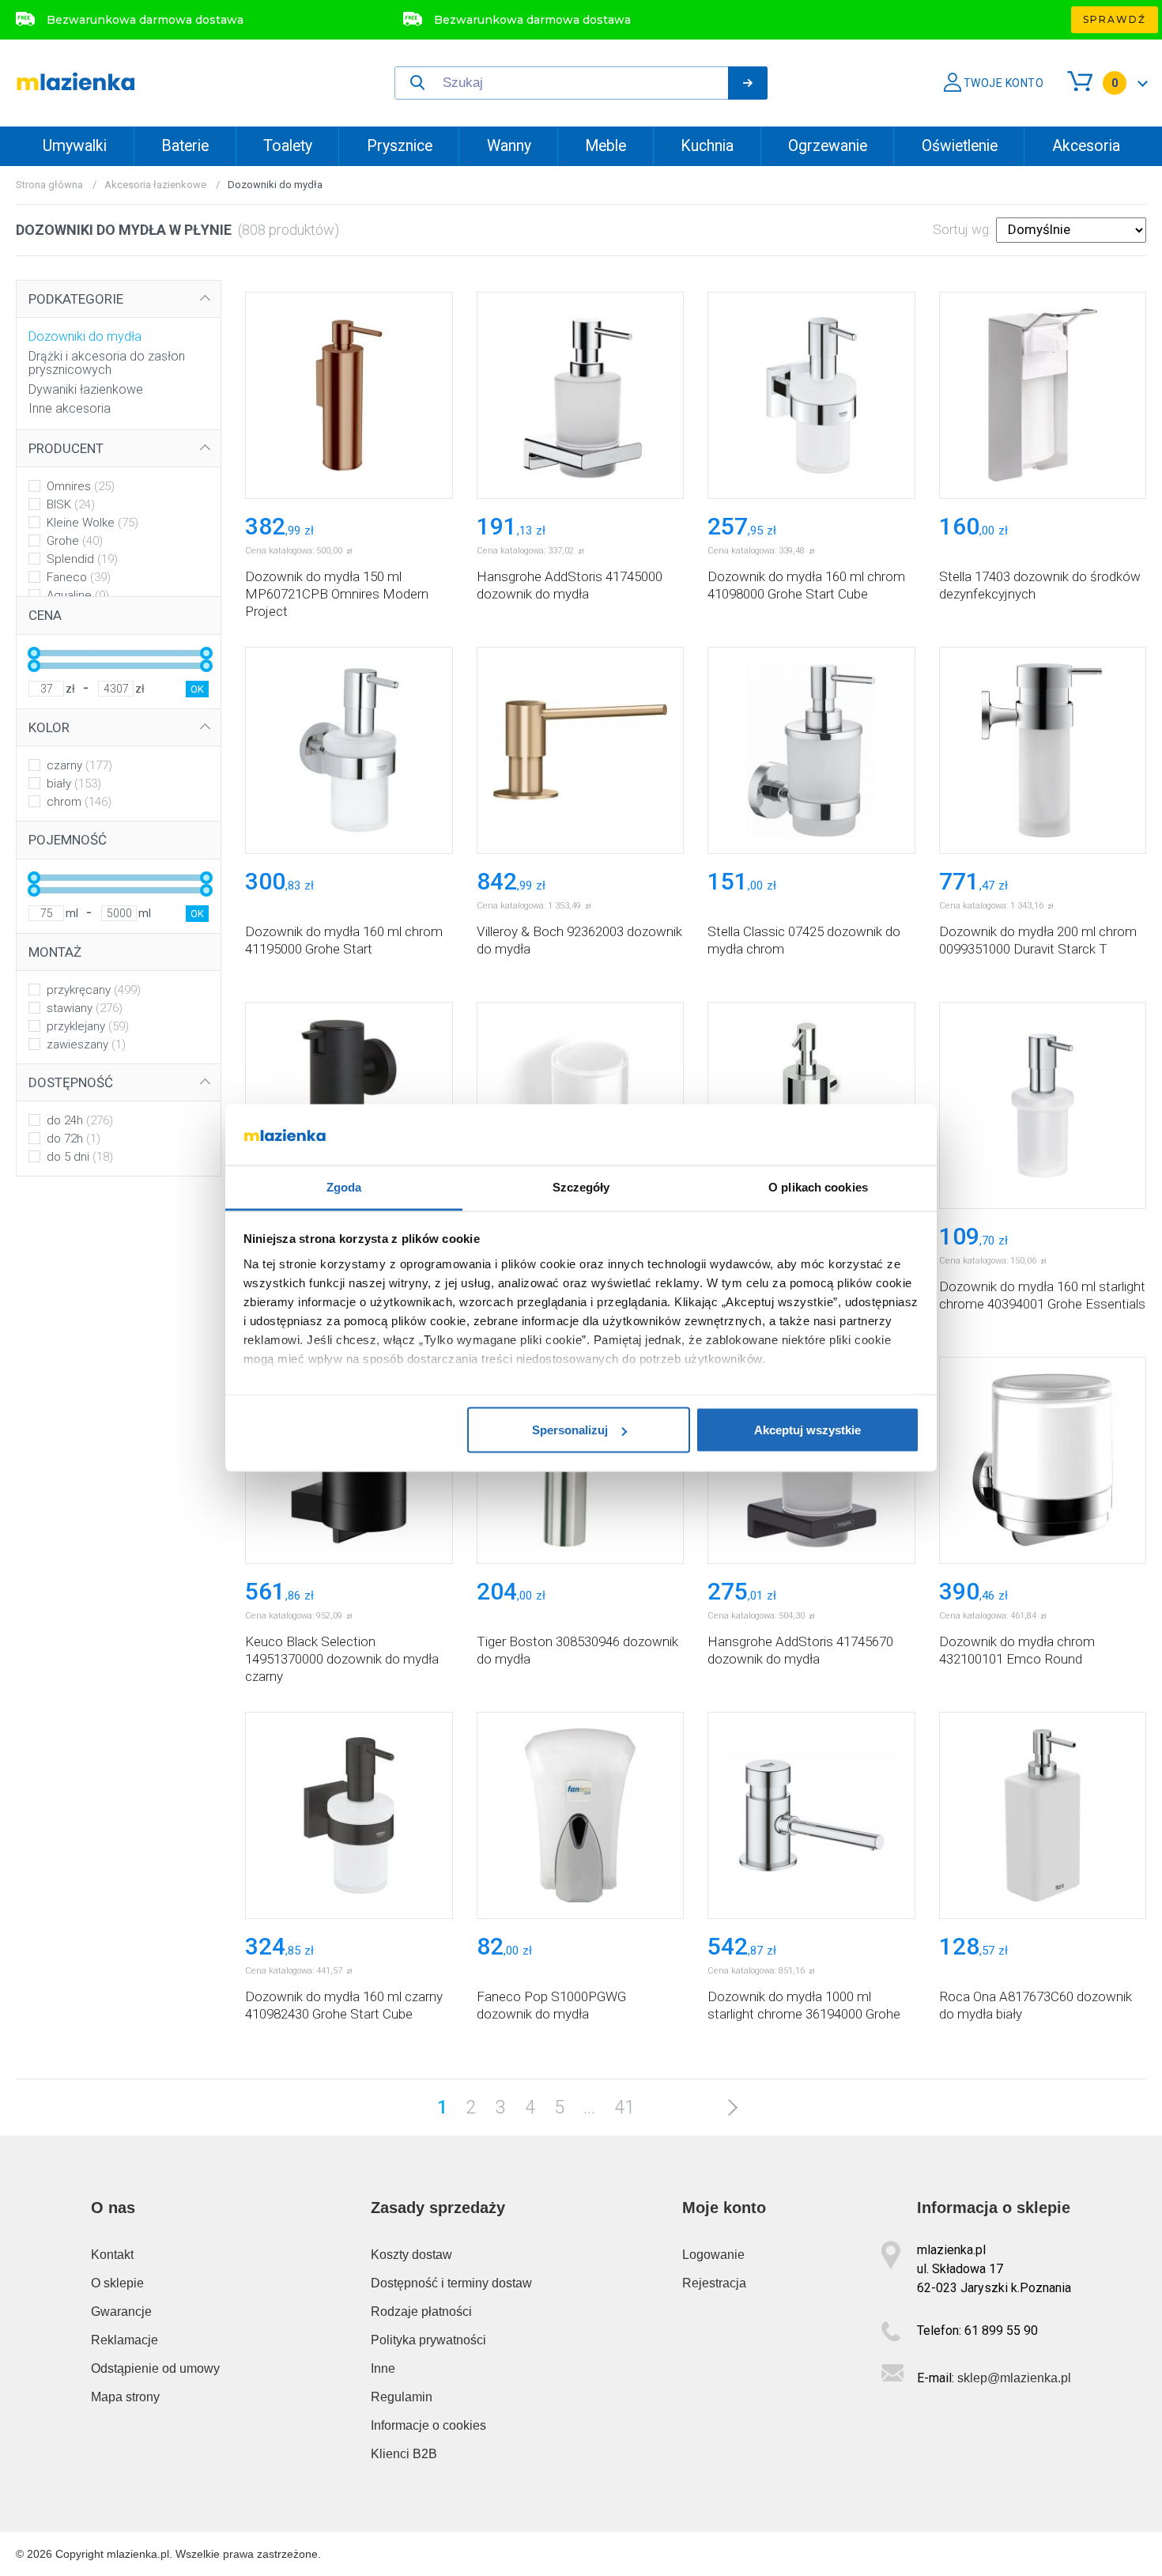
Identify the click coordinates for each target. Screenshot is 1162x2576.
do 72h (74, 1139)
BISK (71, 504)
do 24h (80, 1120)
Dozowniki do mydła (85, 336)
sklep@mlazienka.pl (1014, 2378)
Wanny (509, 146)
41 (624, 2108)
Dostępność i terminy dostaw (451, 2283)
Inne (383, 2368)
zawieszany (86, 1044)
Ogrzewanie (828, 146)
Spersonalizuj (570, 1430)
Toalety (288, 146)
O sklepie (117, 2283)
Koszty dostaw (411, 2255)
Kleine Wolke (92, 523)
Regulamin (402, 2397)
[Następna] (728, 2107)
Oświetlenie (960, 146)
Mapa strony (125, 2397)
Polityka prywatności (428, 2340)
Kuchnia (707, 146)
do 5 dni (80, 1157)
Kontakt (112, 2255)
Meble (606, 146)
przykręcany (94, 990)
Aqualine (78, 595)
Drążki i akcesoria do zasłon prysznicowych (107, 363)
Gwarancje (121, 2312)
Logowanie (713, 2255)
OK (197, 689)
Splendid (82, 559)
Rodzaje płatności (421, 2312)
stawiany (85, 1008)
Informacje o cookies (428, 2425)
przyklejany (88, 1026)
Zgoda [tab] (344, 1186)
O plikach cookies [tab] (818, 1186)
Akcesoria (1086, 146)
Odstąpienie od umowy (155, 2368)
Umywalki (75, 146)
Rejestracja (714, 2283)
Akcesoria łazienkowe (155, 185)
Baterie (185, 146)
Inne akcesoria (70, 408)
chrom (79, 802)
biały (74, 784)
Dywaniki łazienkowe (86, 389)
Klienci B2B (404, 2454)
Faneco (79, 577)
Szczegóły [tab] (581, 1186)
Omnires (81, 486)
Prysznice (400, 146)
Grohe (75, 541)
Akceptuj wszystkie (807, 1430)
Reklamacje (124, 2340)
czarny (79, 765)
